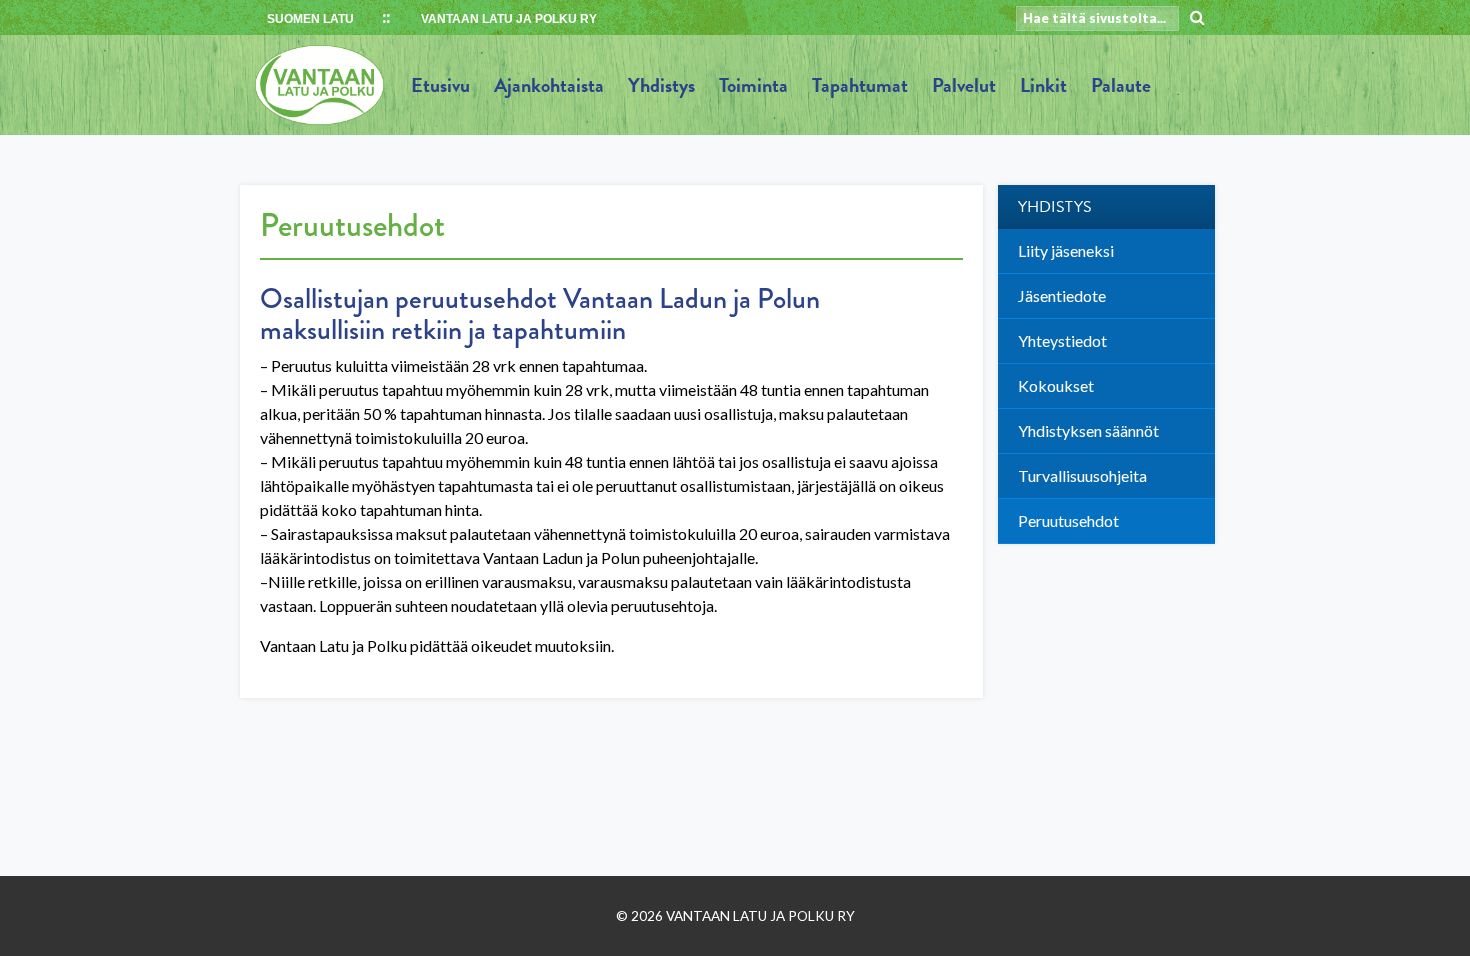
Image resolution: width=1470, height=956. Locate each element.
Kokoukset (1056, 385)
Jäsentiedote (1062, 295)
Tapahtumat (860, 85)
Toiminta (753, 85)
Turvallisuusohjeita (1082, 475)
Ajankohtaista (549, 85)
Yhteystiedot (1062, 340)
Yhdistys (661, 85)
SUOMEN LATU (310, 19)
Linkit (1043, 85)
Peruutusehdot (1068, 520)
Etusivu (440, 85)
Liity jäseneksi (1066, 250)
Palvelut (964, 85)
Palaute (1121, 85)
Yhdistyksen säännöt (1088, 430)
